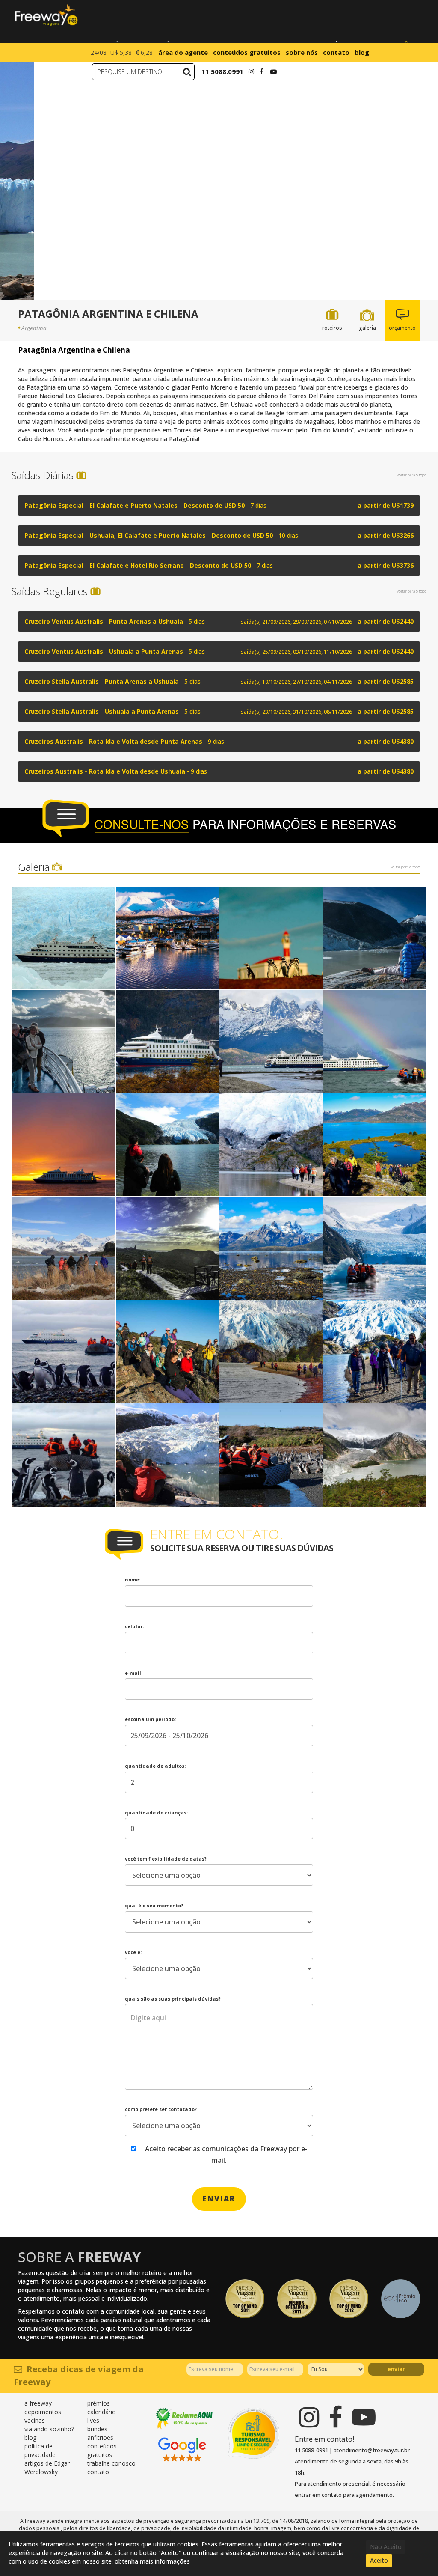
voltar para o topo (412, 475)
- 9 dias (219, 741)
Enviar (396, 2369)
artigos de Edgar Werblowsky (47, 2467)
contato (336, 52)
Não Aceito (386, 2547)
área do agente (183, 52)
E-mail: (134, 1673)
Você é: (133, 1952)
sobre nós (302, 52)
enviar (219, 2199)
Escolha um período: (150, 1719)
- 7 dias (219, 505)
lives (93, 2420)
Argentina (34, 328)
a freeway (38, 2403)
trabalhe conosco (111, 2463)
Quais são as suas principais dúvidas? (173, 1999)
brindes (97, 2429)
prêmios (99, 2403)
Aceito (379, 2560)
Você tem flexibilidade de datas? (166, 1859)
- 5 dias (219, 621)
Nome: (133, 1580)
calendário (102, 2412)
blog (362, 52)
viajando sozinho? (49, 2429)
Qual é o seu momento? (154, 1905)
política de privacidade (40, 2450)
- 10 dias (219, 535)
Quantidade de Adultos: (155, 1766)
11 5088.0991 (222, 71)
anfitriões (100, 2438)
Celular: (135, 1626)
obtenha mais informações (152, 2561)
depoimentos (43, 2412)
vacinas (35, 2420)
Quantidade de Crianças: (156, 1812)
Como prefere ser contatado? (161, 2109)
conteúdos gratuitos (247, 52)
